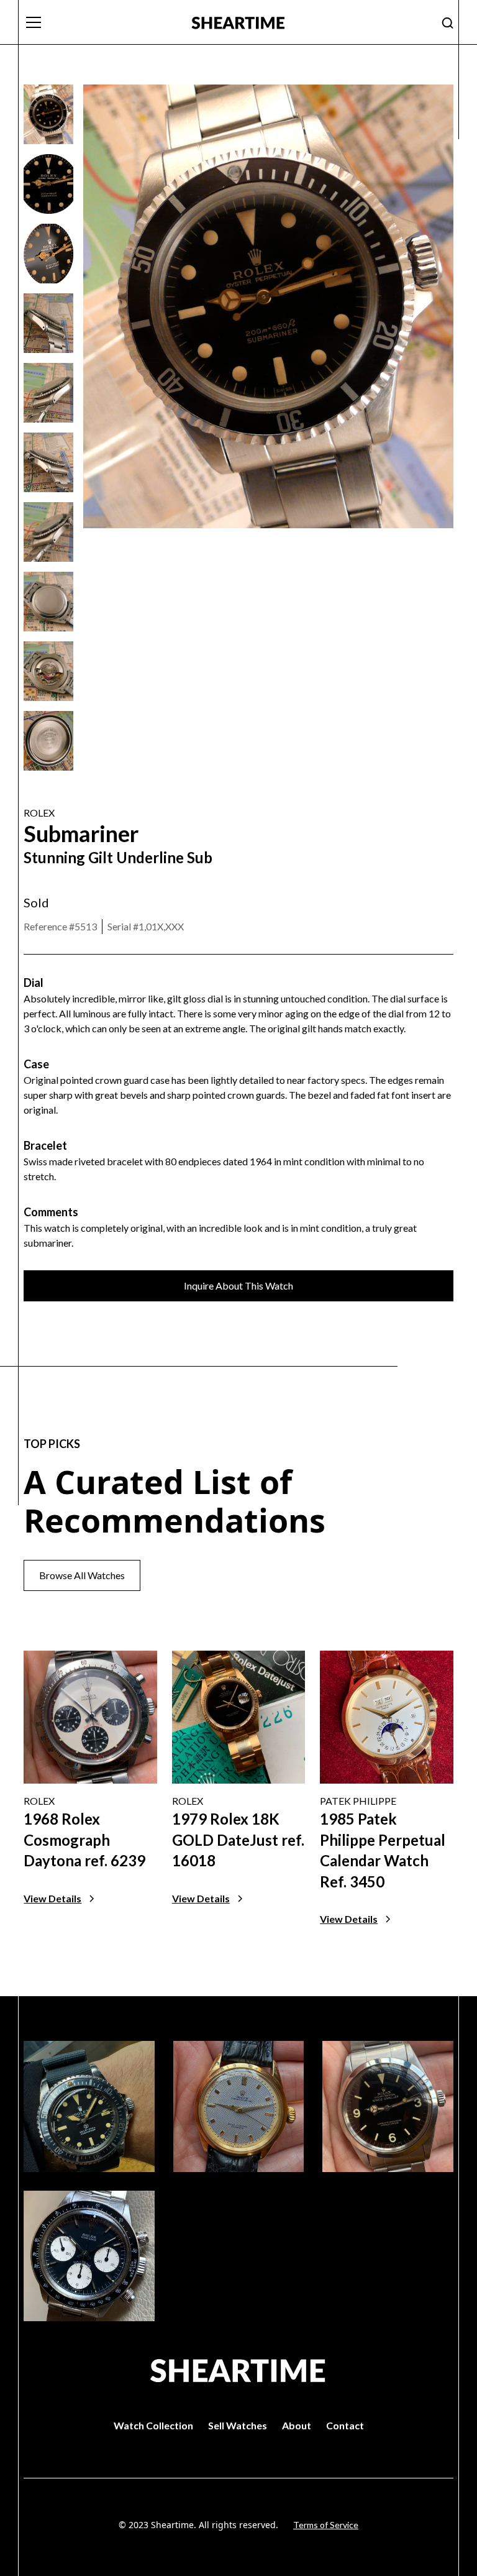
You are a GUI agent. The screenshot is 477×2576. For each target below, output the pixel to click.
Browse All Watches (82, 1575)
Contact (345, 2425)
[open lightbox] (48, 114)
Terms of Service (326, 2525)
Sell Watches (238, 2425)
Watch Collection (153, 2425)
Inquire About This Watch (238, 1286)
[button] (100, 22)
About (297, 2425)
